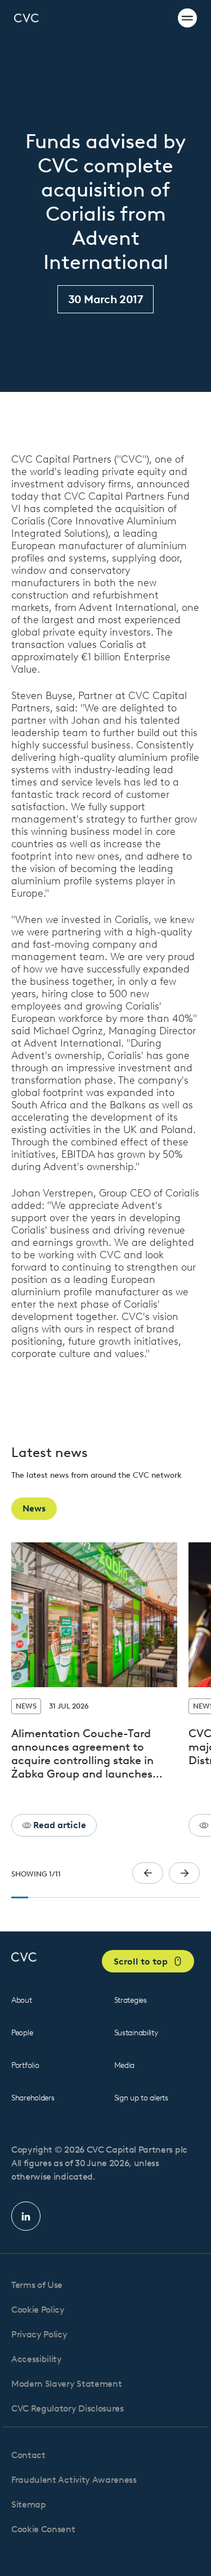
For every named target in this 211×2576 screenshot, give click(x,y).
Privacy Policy (39, 2334)
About (22, 2000)
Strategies (131, 2000)
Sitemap (29, 2504)
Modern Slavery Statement (66, 2384)
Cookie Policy (38, 2310)
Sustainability (136, 2033)
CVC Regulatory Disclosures (68, 2408)
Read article (59, 1825)
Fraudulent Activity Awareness (74, 2480)
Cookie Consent (43, 2529)
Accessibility (37, 2359)
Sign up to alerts (141, 2098)
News (34, 1508)
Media (125, 2065)
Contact (28, 2455)
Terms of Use (37, 2285)
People (22, 2033)
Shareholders (33, 2098)
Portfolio (25, 2065)
